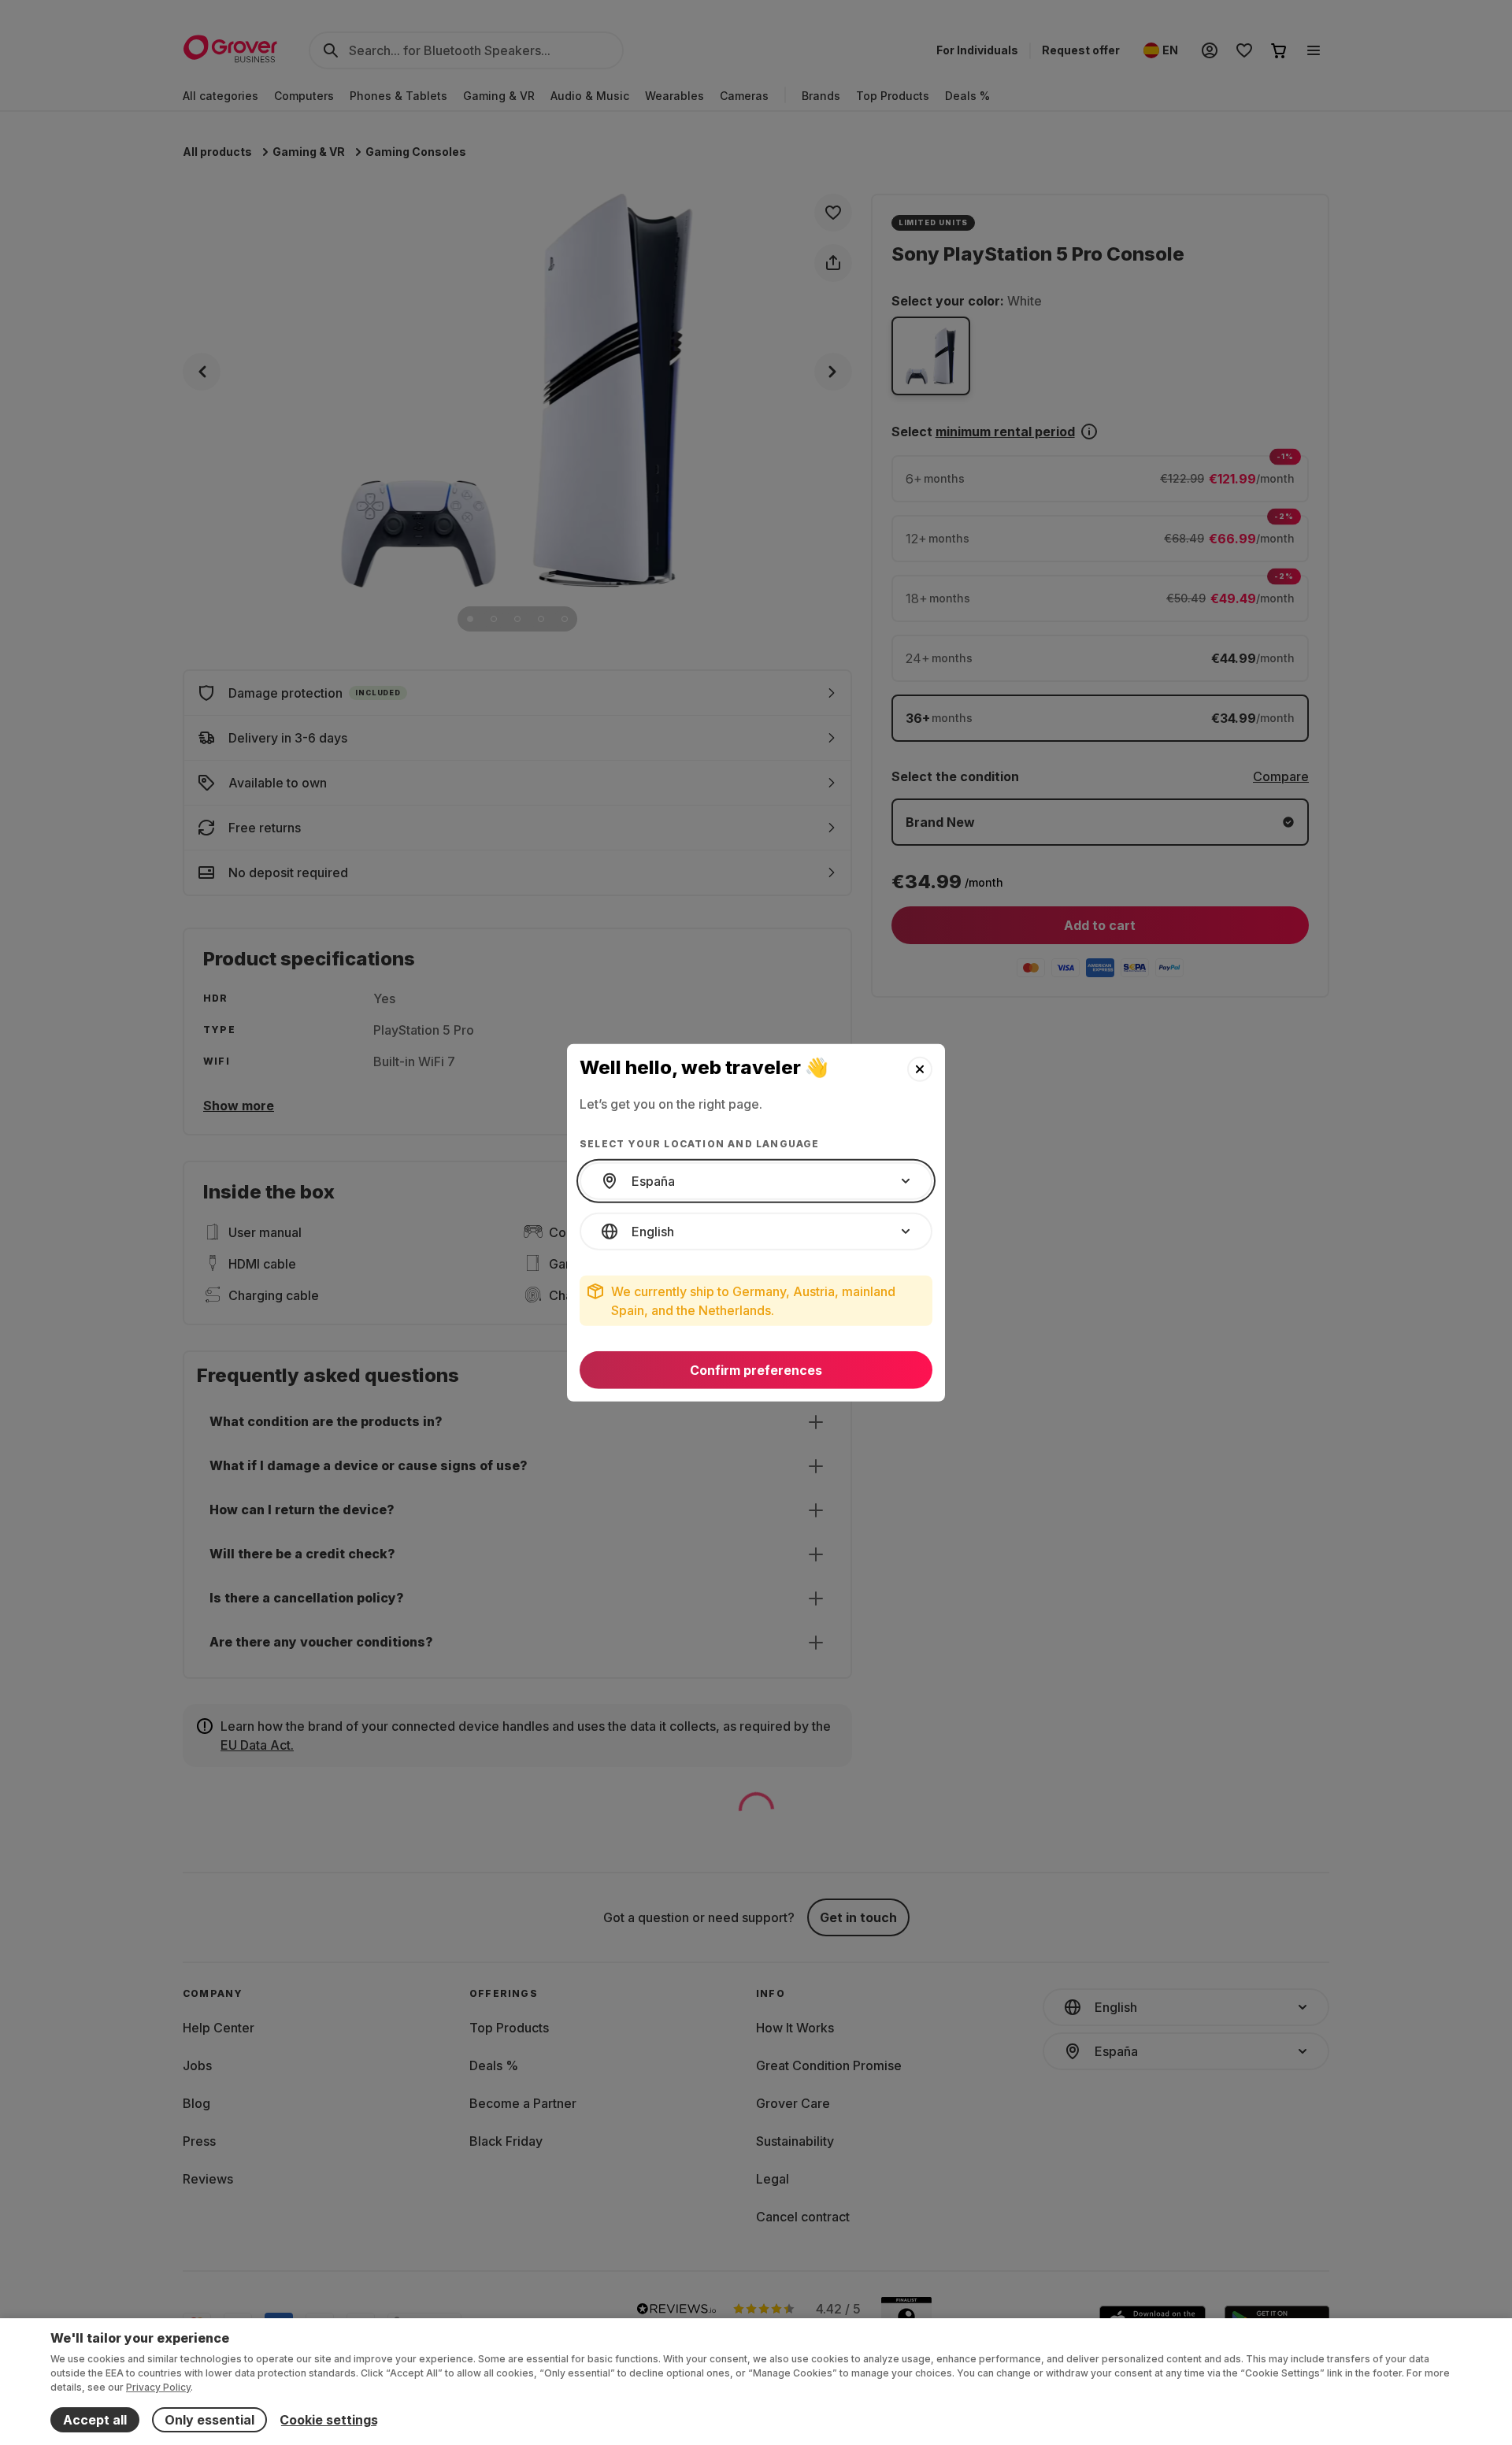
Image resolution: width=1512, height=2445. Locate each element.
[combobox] (756, 1181)
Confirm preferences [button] (756, 1370)
